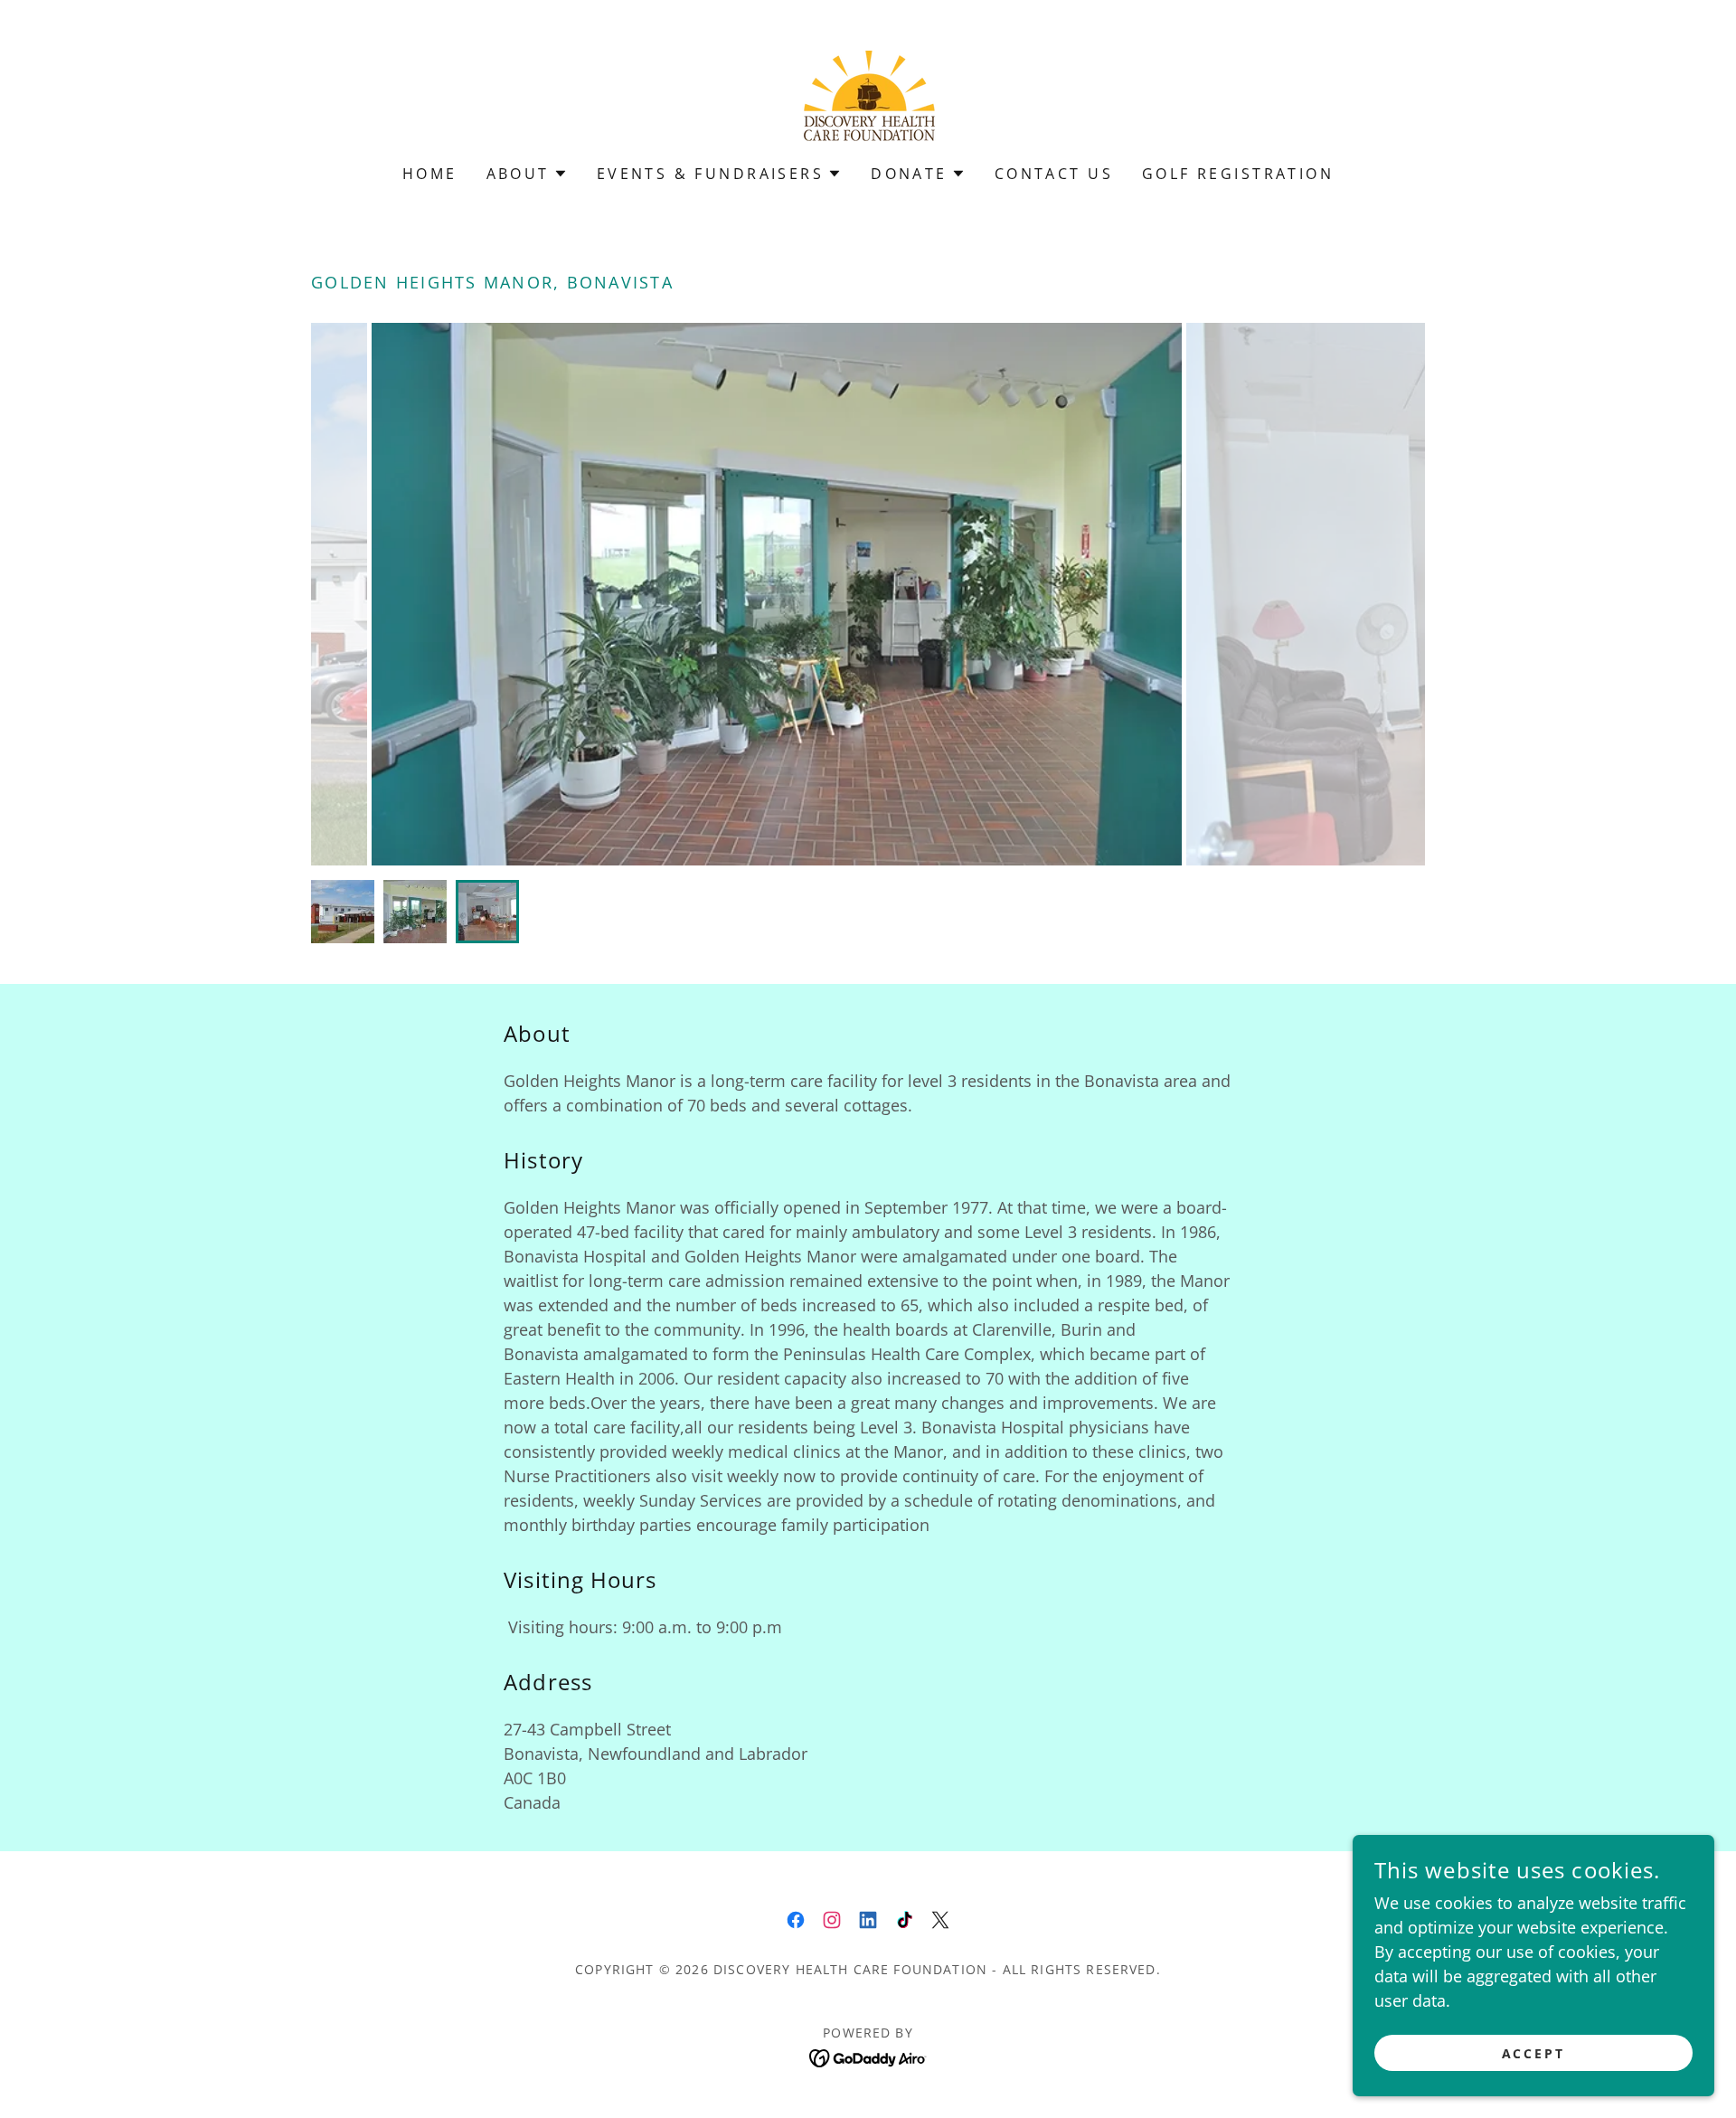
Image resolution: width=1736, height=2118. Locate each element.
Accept (1534, 2053)
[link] (868, 94)
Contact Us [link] (1054, 174)
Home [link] (430, 174)
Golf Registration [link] (1238, 174)
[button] (527, 174)
